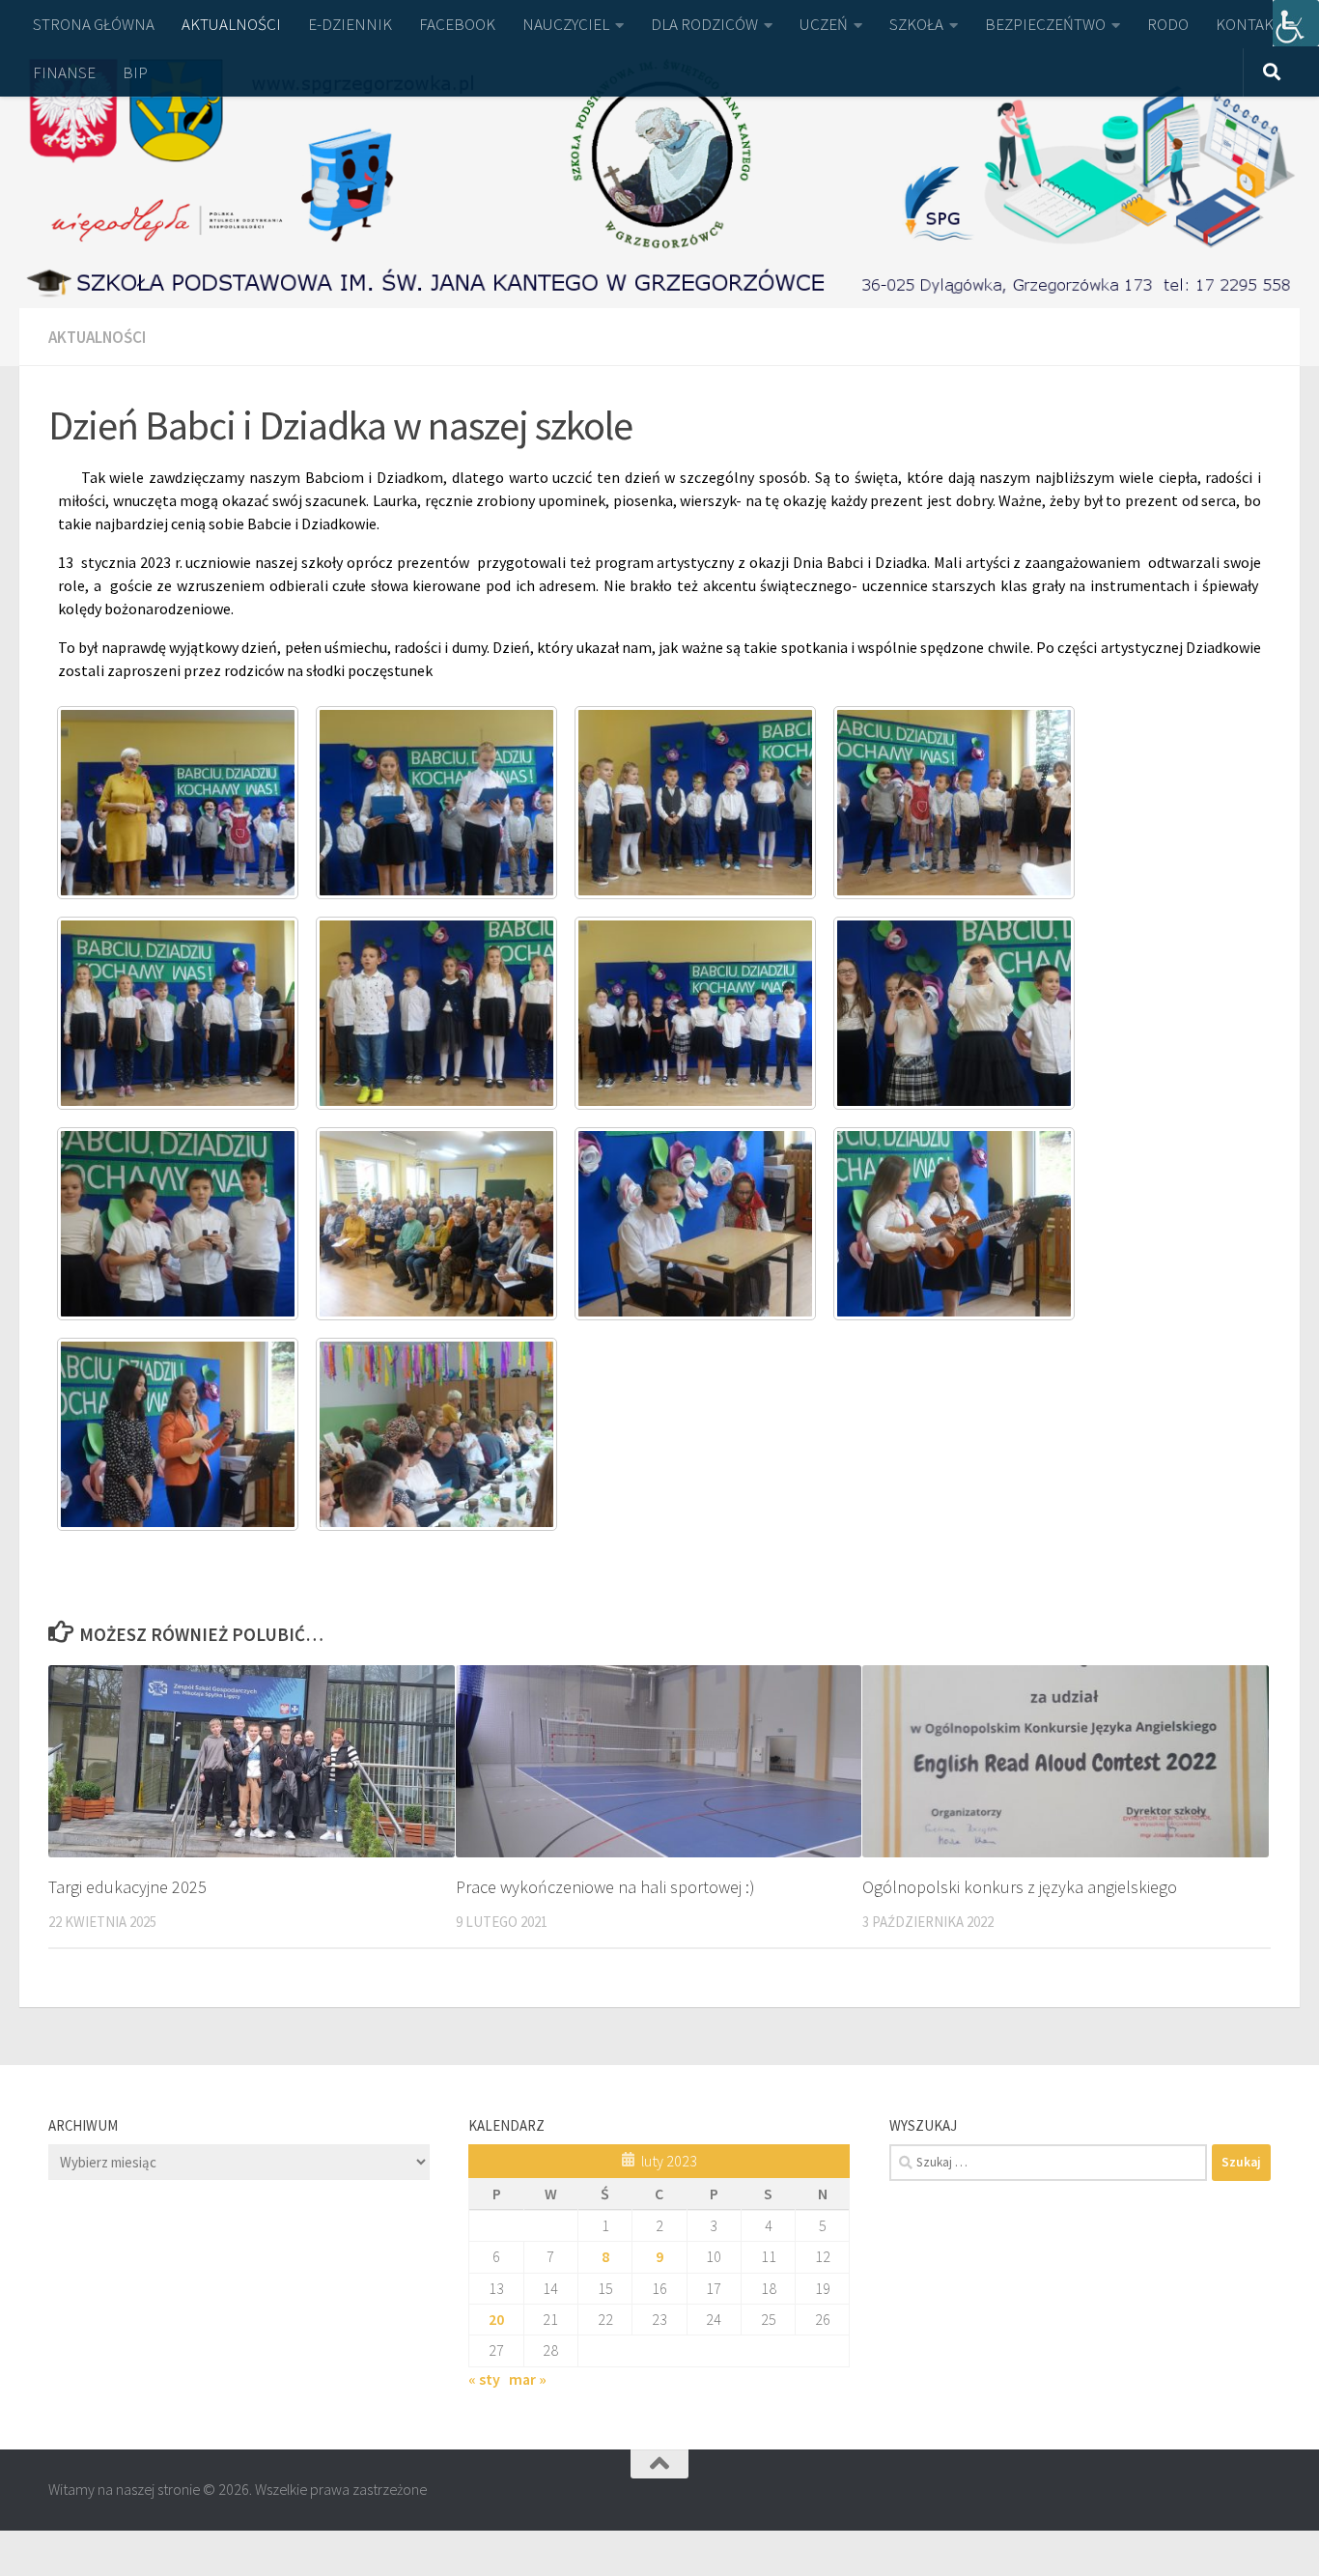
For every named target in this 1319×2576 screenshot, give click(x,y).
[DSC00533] (178, 1434)
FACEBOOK (457, 24)
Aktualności (97, 337)
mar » (528, 2379)
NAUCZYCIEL (566, 24)
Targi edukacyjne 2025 (127, 1887)
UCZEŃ (824, 24)
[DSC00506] (178, 803)
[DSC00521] (695, 1013)
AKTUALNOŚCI (231, 24)
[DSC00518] (436, 1013)
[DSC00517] (178, 1013)
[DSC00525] (436, 1224)
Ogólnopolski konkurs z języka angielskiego (1020, 1887)
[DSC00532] (954, 1224)
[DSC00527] (695, 1224)
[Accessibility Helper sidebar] (1296, 23)
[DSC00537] (436, 1434)
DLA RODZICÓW (704, 24)
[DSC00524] (178, 1224)
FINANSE (64, 72)
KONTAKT (1249, 24)
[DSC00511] (954, 803)
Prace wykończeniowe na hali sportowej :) (605, 1887)
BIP (135, 72)
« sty (484, 2379)
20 (496, 2319)
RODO (1168, 24)
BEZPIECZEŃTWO (1045, 24)
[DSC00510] (695, 803)
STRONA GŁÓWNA (94, 24)
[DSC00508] (436, 803)
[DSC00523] (954, 1013)
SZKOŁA (916, 24)
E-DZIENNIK (350, 24)
